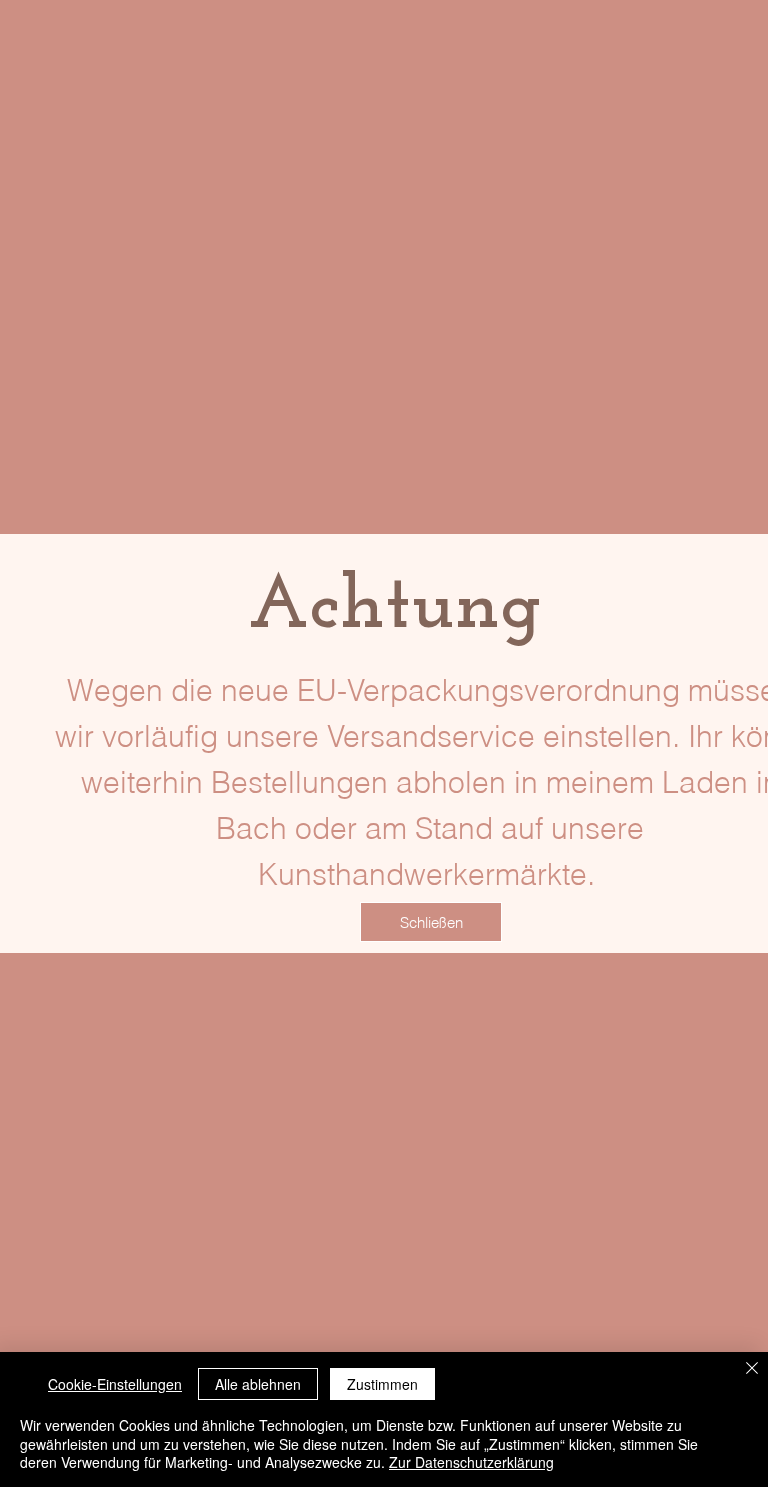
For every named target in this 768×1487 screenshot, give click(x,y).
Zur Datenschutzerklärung (471, 1462)
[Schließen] (752, 1369)
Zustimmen (382, 1384)
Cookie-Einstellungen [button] (115, 1384)
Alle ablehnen (258, 1384)
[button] (431, 922)
